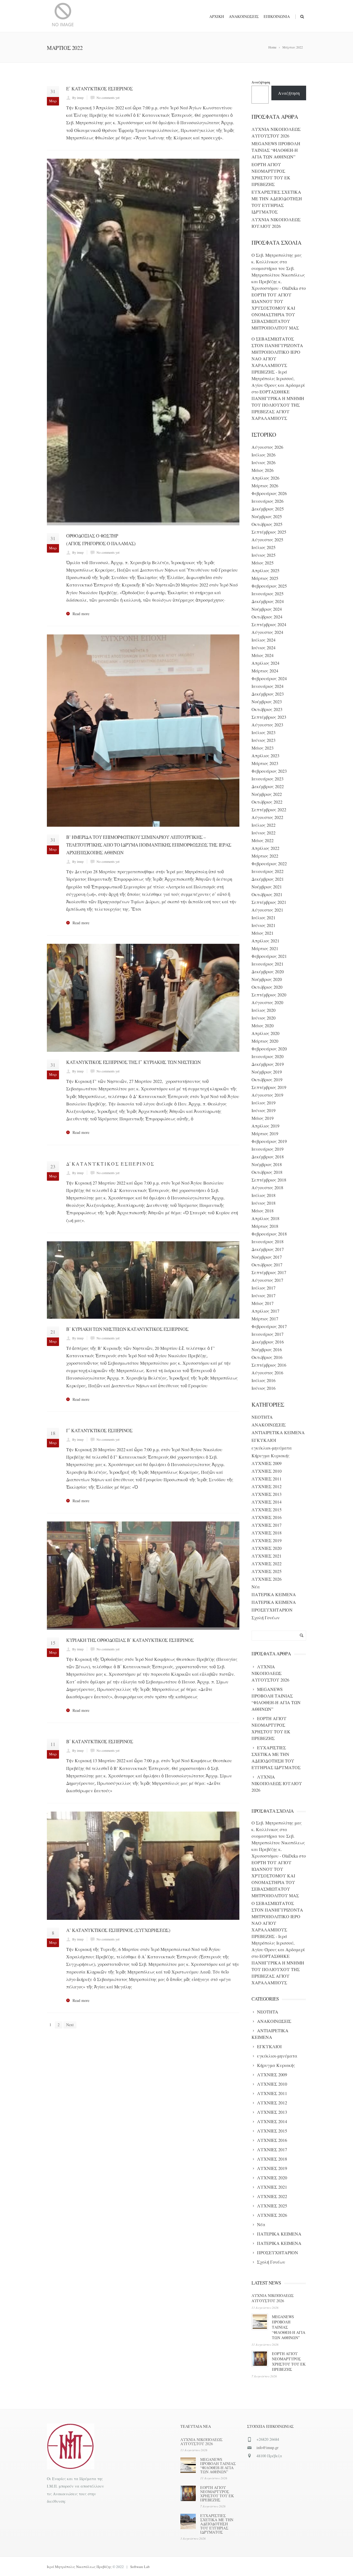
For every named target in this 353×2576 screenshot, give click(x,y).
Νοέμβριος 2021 (267, 887)
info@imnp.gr (268, 2447)
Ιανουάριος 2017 (268, 1334)
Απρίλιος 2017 (265, 1311)
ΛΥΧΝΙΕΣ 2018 (267, 1533)
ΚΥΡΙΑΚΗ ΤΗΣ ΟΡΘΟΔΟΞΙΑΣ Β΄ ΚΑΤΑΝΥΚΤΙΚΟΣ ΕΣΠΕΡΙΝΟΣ (130, 1640)
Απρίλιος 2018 (265, 1218)
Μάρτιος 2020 (265, 1041)
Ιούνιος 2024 (264, 648)
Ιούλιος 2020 (264, 1010)
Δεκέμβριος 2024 (268, 601)
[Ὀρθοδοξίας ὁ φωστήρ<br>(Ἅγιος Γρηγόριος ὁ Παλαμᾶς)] (143, 342)
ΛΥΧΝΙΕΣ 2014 (267, 1502)
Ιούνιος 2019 (264, 1110)
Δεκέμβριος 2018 (268, 1157)
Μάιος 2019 (263, 1118)
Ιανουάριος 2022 (268, 871)
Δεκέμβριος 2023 (268, 694)
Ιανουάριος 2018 (268, 1241)
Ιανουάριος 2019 (268, 1149)
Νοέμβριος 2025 (267, 516)
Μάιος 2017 (263, 1303)
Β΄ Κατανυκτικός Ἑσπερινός (100, 1741)
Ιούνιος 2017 (264, 1295)
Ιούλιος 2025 (264, 547)
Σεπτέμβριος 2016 (269, 1365)
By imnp (78, 98)
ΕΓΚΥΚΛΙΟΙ (264, 1440)
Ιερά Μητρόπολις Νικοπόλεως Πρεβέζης (79, 2567)
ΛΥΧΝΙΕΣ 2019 (267, 1540)
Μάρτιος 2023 (265, 763)
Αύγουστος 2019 (267, 1095)
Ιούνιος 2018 (264, 1203)
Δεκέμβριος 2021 (268, 879)
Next (70, 2025)
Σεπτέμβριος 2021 (269, 902)
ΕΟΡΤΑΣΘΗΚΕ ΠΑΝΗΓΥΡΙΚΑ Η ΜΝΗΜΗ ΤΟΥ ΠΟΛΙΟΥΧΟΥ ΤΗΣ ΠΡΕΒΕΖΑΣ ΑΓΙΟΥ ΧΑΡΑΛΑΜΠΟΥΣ (278, 405)
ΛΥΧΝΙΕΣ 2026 (267, 1579)
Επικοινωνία (277, 16)
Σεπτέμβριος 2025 (269, 532)
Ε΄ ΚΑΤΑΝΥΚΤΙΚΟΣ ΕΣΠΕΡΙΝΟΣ (100, 89)
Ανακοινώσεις (244, 16)
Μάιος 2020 (263, 1025)
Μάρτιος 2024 (265, 671)
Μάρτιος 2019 (265, 1133)
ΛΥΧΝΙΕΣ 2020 (267, 1548)
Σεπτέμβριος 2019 (269, 1087)
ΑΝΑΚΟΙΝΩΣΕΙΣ (269, 1425)
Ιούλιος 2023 (264, 732)
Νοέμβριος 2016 (267, 1349)
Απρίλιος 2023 (265, 755)
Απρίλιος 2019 (265, 1126)
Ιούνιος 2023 (264, 740)
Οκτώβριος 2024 (267, 617)
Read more (81, 614)
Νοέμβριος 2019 (267, 1072)
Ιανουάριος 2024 (268, 686)
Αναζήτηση (261, 82)
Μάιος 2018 (263, 1211)
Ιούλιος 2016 (264, 1380)
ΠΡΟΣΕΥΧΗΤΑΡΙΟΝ (272, 1610)
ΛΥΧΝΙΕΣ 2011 (267, 1479)
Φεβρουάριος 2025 (269, 586)
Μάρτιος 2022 (265, 856)
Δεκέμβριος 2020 (268, 971)
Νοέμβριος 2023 (267, 702)
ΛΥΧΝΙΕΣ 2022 (267, 1563)
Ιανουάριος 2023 (268, 779)
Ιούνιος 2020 (264, 1018)
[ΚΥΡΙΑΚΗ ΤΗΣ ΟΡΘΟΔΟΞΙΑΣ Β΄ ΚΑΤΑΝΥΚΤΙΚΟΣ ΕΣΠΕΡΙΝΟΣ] (143, 1576)
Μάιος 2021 (263, 933)
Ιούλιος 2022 (264, 825)
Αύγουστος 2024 (267, 632)
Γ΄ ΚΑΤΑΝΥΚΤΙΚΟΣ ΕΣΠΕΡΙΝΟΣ (99, 1430)
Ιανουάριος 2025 (268, 594)
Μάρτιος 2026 (265, 486)
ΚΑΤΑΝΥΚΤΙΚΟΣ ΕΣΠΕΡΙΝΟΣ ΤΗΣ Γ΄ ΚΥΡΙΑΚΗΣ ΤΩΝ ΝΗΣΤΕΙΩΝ (133, 1062)
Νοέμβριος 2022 (267, 794)
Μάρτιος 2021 (265, 948)
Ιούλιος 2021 (264, 917)
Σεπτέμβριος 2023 (269, 717)
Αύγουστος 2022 (267, 817)
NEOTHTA (262, 1417)
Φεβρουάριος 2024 (269, 678)
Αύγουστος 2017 (267, 1280)
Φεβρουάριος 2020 (269, 1049)
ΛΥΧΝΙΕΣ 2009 (267, 1463)
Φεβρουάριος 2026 (269, 493)
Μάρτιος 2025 (265, 578)
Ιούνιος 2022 (264, 833)
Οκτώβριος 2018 (267, 1172)
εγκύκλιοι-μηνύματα (272, 1448)
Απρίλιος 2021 (265, 941)
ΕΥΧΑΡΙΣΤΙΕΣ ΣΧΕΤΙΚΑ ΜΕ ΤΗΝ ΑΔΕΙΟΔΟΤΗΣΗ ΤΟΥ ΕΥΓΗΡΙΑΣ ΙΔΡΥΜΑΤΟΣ (217, 2524)
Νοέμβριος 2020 (267, 979)
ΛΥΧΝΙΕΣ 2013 (267, 1494)
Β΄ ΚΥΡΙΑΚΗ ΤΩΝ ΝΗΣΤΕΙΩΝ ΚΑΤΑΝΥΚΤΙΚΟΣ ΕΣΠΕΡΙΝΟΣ (127, 1329)
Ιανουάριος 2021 (268, 964)
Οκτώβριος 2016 (267, 1357)
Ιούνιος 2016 (264, 1388)
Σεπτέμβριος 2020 (269, 995)
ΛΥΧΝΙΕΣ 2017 (267, 1525)
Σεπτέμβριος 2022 (269, 809)
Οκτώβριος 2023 (267, 709)
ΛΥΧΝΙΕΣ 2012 (267, 1486)
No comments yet (108, 98)
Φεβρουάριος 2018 (269, 1234)
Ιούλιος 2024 (264, 640)
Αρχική (217, 16)
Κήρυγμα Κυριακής (271, 1455)
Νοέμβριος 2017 (267, 1257)
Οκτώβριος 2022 (267, 802)
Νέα (256, 1587)
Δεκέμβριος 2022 (268, 786)
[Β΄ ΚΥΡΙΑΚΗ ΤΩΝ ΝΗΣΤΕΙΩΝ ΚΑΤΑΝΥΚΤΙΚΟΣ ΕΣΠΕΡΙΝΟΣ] (143, 1280)
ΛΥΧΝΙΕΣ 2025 (267, 1571)
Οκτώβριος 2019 (267, 1079)
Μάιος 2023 (263, 748)
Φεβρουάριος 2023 (269, 771)
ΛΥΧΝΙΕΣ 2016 (267, 1517)
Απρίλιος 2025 (265, 570)
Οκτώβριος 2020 (267, 987)
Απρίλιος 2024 (265, 663)
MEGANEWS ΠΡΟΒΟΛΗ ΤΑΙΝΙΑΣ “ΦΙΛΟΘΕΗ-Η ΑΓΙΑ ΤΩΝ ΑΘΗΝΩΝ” (276, 150)
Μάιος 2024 (263, 655)
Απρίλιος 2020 (265, 1033)
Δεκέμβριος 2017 (268, 1249)
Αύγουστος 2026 (267, 447)
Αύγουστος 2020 (267, 1002)
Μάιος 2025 (263, 563)
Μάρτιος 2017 (265, 1319)
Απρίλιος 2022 (265, 848)
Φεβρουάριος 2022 (269, 863)
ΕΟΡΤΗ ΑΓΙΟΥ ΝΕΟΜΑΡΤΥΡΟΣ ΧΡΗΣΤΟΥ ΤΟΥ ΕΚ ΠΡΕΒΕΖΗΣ (289, 2361)
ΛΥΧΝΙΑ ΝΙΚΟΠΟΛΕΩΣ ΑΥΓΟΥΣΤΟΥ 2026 (273, 2298)
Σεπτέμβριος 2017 (269, 1272)
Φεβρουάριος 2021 (269, 956)
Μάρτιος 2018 (265, 1226)
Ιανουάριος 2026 (268, 501)
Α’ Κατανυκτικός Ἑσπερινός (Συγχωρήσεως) (118, 1930)
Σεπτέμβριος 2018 (269, 1180)
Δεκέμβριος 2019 (268, 1064)
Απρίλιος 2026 (265, 478)
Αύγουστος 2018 (267, 1187)
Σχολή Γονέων (266, 1617)
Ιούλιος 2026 (264, 455)
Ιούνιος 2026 (264, 462)
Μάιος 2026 (263, 470)
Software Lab (140, 2567)
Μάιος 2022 (263, 840)
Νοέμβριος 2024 (267, 609)
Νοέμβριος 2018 (267, 1164)
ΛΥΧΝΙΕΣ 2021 (267, 1556)
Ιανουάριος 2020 (268, 1056)
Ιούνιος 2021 (264, 925)
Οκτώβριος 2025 (267, 524)
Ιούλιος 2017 (264, 1288)
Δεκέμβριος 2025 (268, 509)
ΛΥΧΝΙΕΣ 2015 (267, 1509)
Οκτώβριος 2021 (267, 894)
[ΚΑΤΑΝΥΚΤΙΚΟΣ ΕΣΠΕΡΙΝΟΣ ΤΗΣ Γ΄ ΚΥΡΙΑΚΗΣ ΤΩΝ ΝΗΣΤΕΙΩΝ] (143, 998)
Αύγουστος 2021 (267, 910)
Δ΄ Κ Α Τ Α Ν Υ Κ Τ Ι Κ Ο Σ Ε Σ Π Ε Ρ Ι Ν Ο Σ (110, 1164)
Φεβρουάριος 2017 (269, 1326)
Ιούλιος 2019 (264, 1103)
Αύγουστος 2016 (267, 1373)
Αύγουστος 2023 (267, 725)
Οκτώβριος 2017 (267, 1265)
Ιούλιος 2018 (264, 1195)
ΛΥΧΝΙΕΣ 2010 (267, 1471)
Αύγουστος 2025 (267, 540)
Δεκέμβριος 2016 (268, 1342)
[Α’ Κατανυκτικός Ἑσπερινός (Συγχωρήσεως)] (143, 1866)
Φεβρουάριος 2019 (269, 1141)
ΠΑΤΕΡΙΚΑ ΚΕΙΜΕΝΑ (274, 1594)
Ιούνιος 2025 (264, 555)
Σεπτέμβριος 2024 (269, 624)
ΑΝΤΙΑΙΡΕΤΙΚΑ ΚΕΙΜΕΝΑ (278, 1432)
